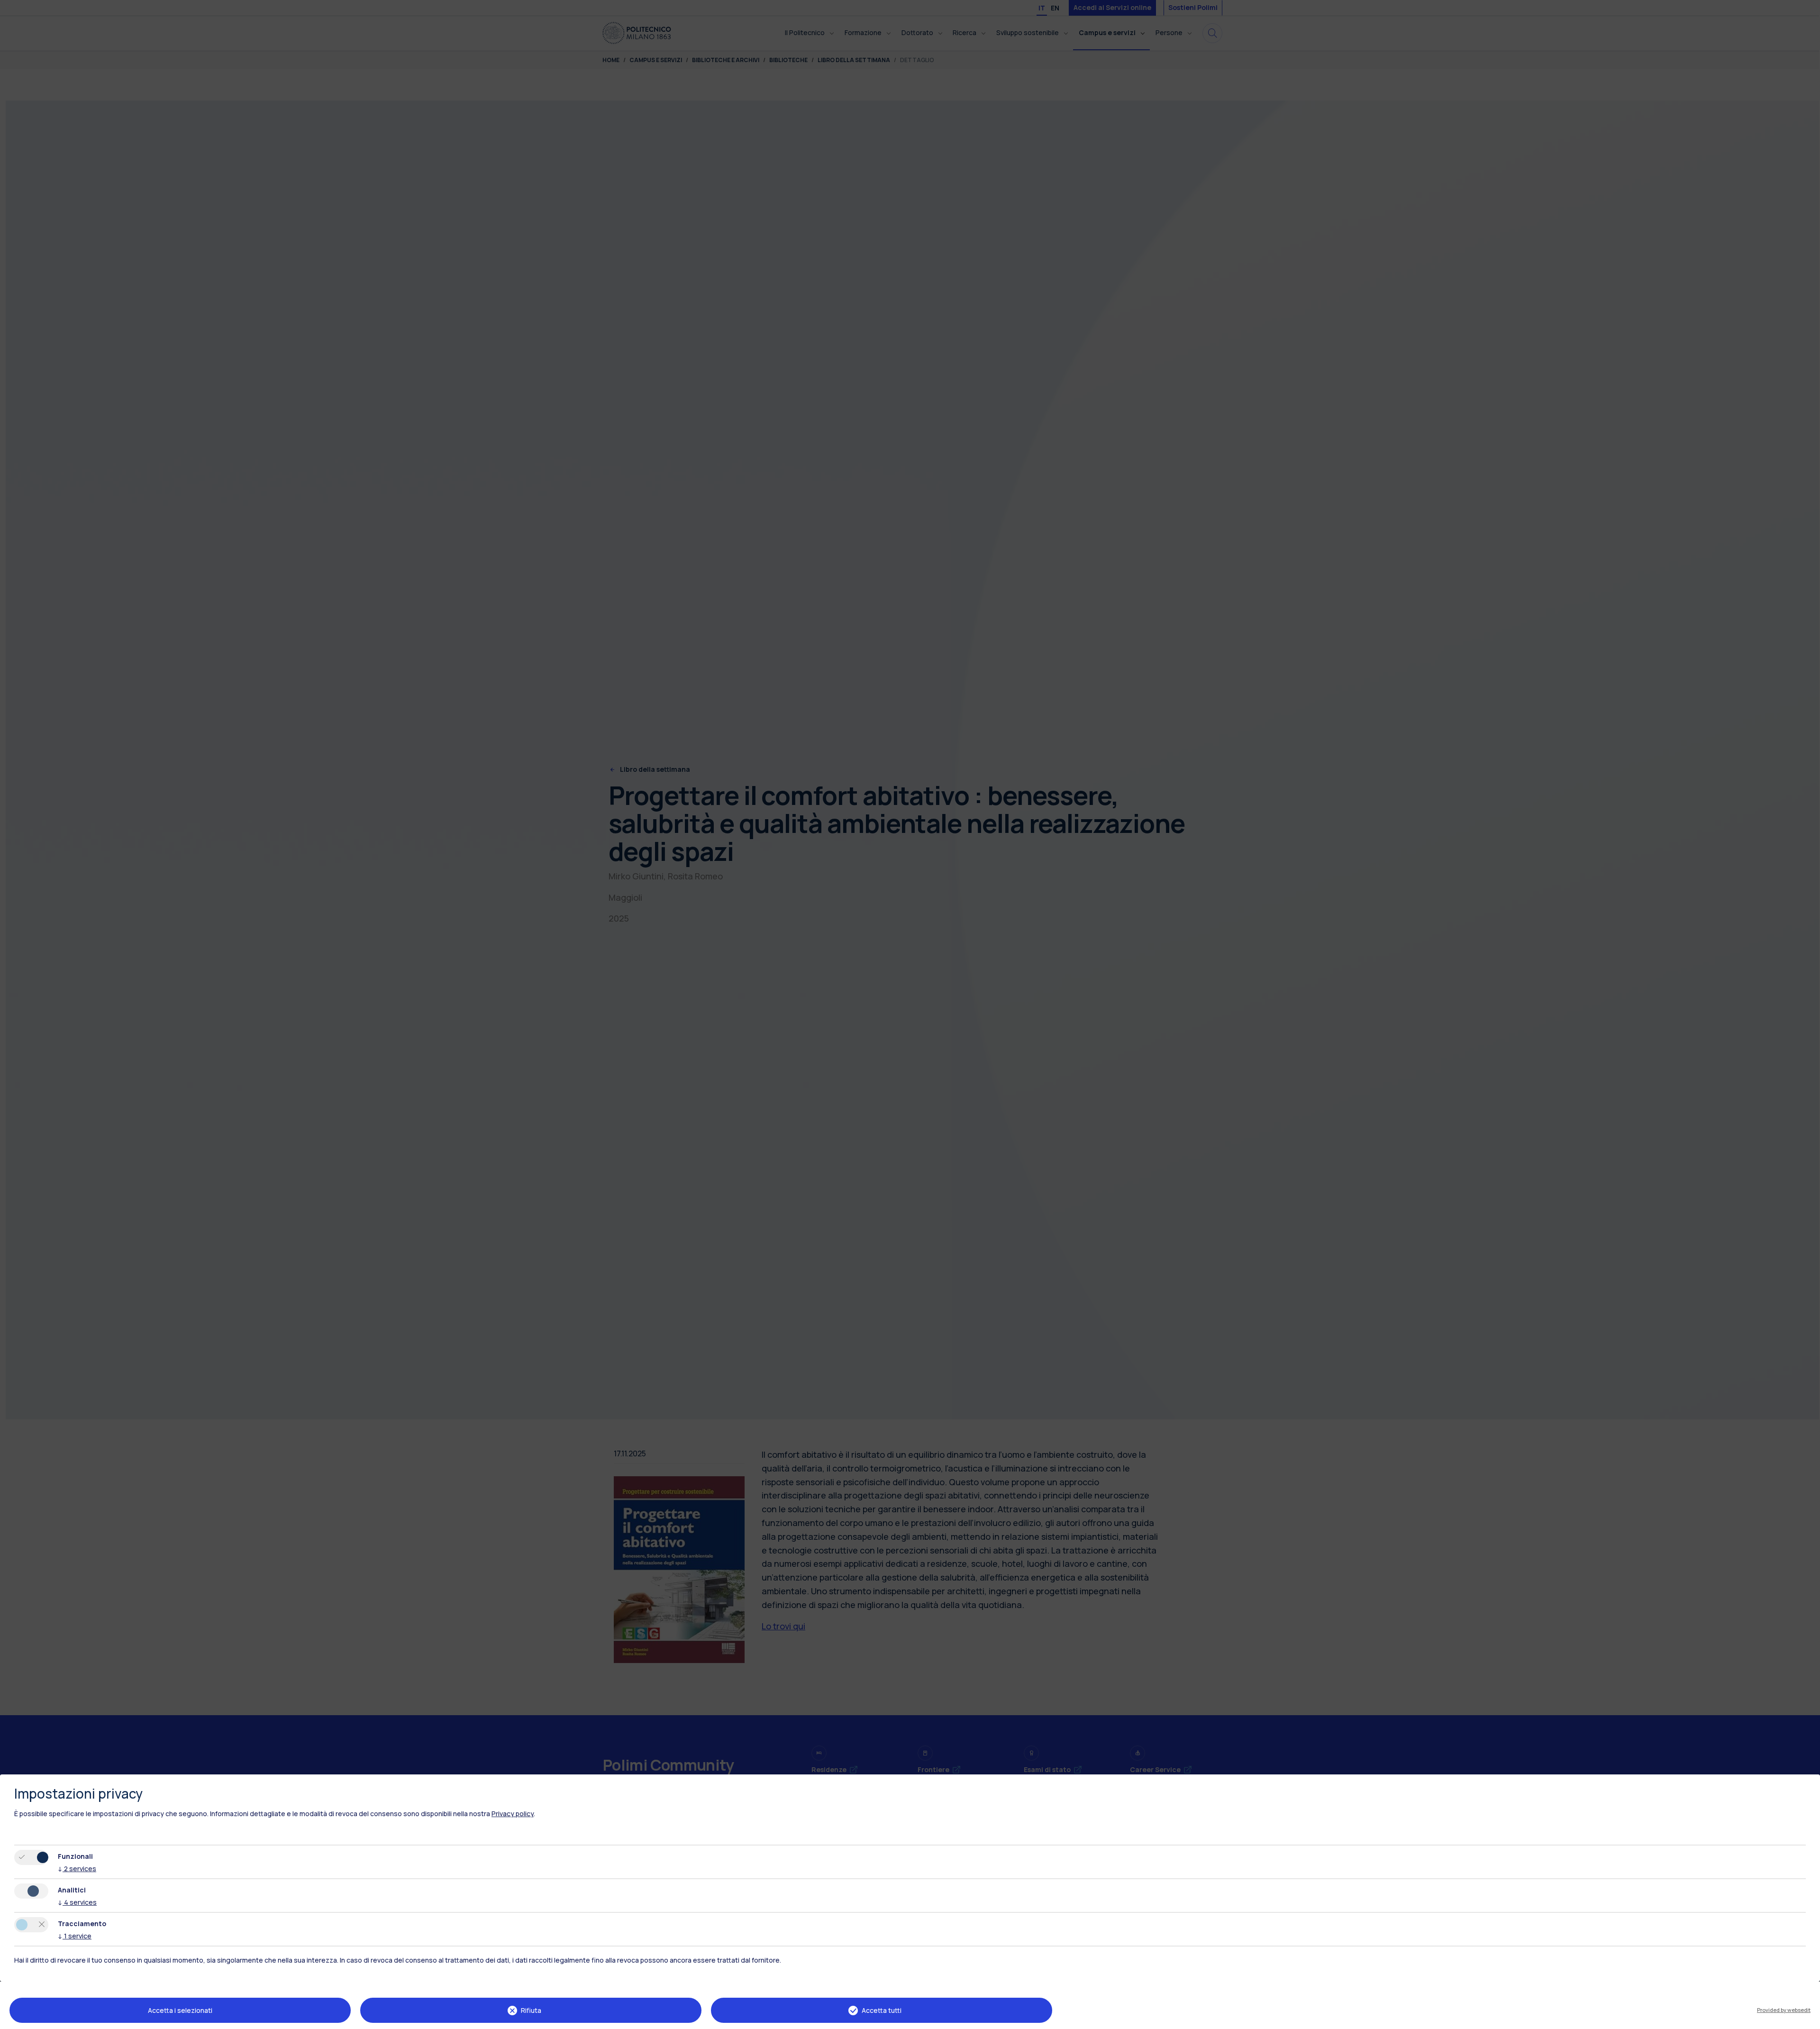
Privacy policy (513, 1814)
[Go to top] (1807, 2019)
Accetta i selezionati (180, 2010)
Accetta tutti (882, 2010)
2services (77, 1869)
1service (75, 1936)
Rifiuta (531, 2010)
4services (77, 1902)
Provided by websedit (1784, 2010)
